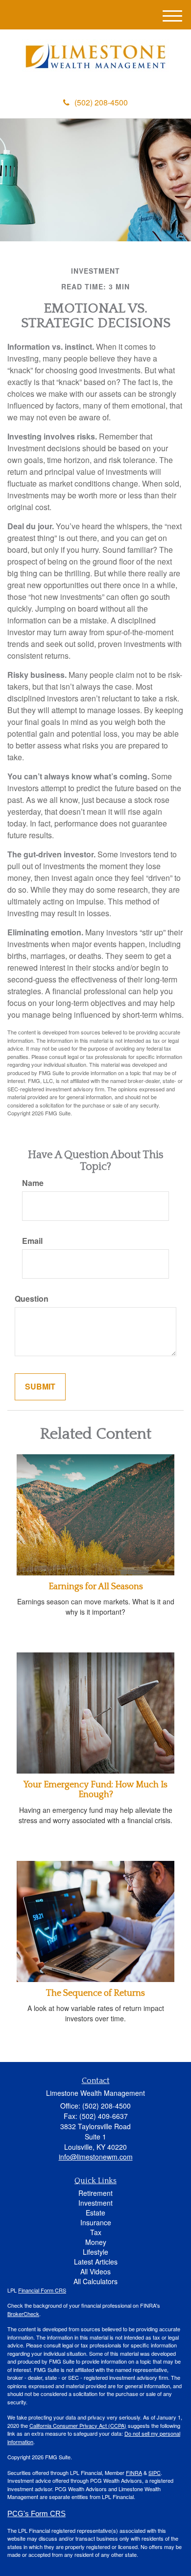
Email (32, 1241)
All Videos (95, 2271)
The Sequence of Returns (95, 1993)
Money (96, 2242)
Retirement (95, 2193)
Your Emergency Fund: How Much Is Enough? (95, 1790)
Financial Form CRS (42, 2290)
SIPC (155, 2473)
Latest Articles (96, 2262)
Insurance (96, 2222)
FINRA (134, 2473)
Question (32, 1299)
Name (33, 1183)
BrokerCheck (23, 2314)
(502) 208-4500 (101, 102)
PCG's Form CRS (36, 2514)
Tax (96, 2232)
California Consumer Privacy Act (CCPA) (78, 2425)
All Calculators (95, 2281)
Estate (95, 2213)
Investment (95, 2203)
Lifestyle (95, 2252)
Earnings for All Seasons (96, 1587)
